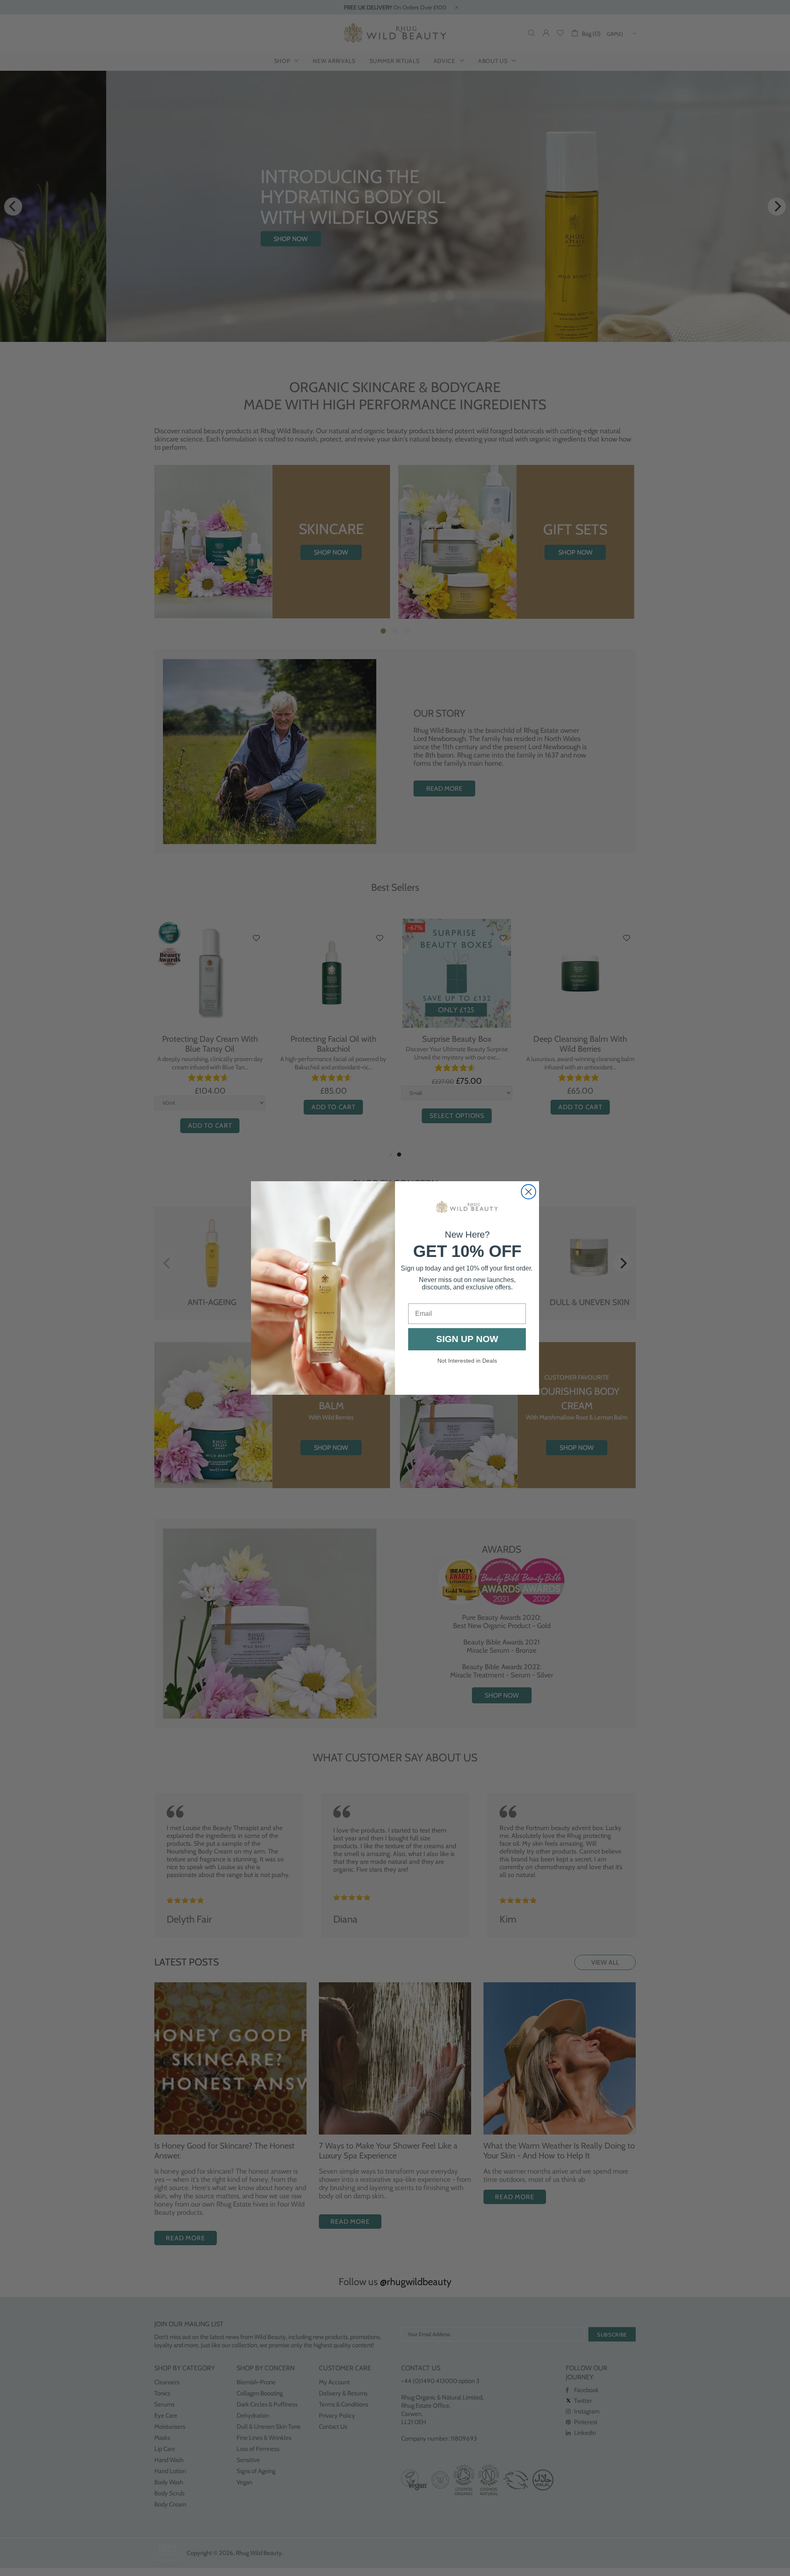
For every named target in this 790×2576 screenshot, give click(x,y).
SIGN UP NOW (467, 1339)
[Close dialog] (529, 1192)
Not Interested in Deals (467, 1361)
